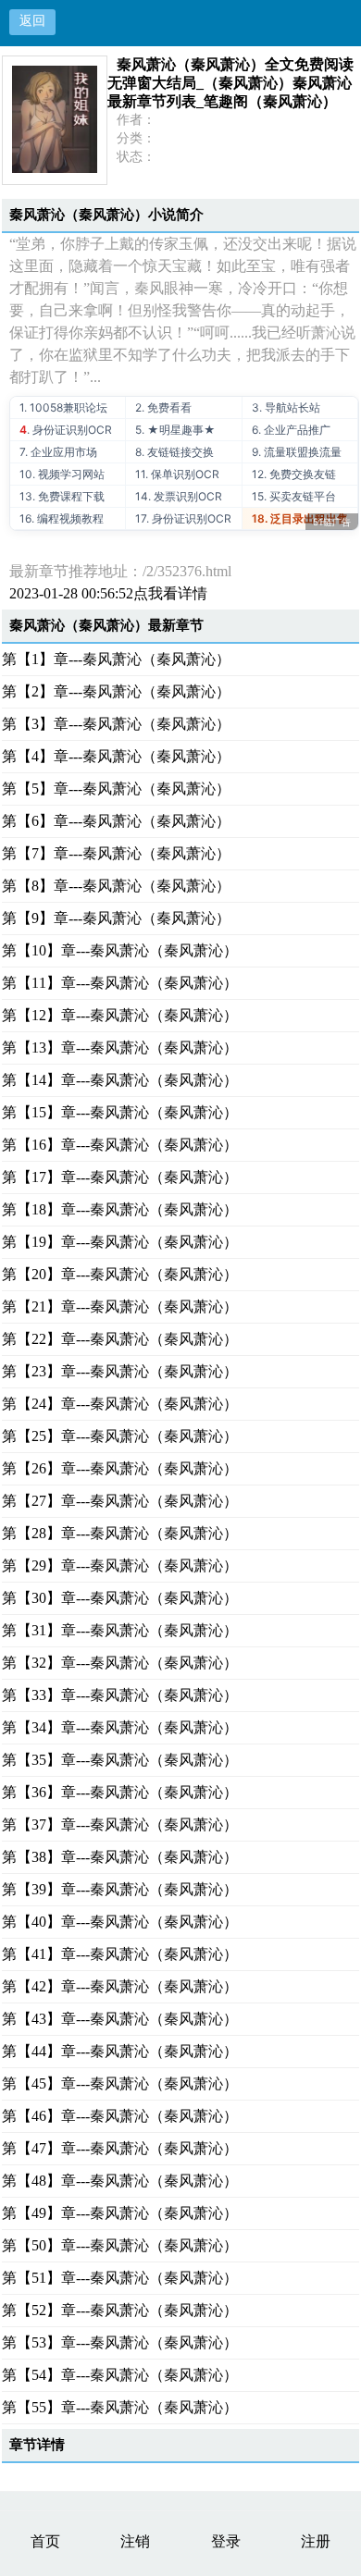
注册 (316, 2541)
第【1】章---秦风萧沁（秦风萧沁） (116, 659)
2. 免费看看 (163, 407)
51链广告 (332, 522)
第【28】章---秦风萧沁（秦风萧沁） (120, 1533)
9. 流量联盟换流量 (297, 452)
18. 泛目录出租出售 (300, 518)
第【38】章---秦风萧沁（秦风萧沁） (120, 1857)
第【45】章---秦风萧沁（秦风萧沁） (120, 2083)
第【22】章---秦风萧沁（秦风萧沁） (120, 1339)
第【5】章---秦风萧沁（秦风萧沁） (116, 789)
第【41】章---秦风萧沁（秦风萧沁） (120, 1954)
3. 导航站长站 (286, 407)
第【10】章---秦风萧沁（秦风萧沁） (120, 950)
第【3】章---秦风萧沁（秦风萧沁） (116, 724)
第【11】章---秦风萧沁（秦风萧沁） (120, 983)
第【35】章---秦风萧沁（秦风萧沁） (120, 1760)
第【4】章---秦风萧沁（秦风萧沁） (116, 756)
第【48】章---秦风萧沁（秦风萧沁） (120, 2181)
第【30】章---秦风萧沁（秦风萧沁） (120, 1598)
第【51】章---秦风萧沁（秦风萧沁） (120, 2278)
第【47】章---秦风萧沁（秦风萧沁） (120, 2148)
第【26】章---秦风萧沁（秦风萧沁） (120, 1468)
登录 (226, 2541)
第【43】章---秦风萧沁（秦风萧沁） (120, 2019)
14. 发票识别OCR (179, 496)
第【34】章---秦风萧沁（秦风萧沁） (120, 1727)
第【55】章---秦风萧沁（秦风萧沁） (120, 2407)
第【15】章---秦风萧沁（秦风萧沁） (120, 1112)
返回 (32, 21)
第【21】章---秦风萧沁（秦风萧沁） (120, 1306)
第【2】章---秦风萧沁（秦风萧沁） (116, 691)
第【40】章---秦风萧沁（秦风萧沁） (120, 1922)
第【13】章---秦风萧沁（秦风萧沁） (120, 1048)
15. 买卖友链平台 (294, 496)
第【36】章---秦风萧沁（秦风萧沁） (120, 1792)
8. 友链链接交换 (174, 452)
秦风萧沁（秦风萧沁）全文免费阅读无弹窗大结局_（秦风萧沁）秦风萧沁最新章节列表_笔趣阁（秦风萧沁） (230, 83)
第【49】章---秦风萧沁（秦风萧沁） (120, 2213)
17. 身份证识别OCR (183, 518)
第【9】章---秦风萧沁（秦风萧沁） (116, 918)
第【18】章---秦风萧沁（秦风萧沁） (120, 1209)
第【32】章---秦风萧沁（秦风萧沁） (120, 1663)
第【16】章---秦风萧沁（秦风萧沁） (120, 1145)
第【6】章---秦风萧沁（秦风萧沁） (116, 821)
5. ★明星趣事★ (175, 430)
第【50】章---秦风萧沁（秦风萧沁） (120, 2245)
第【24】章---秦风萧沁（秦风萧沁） (120, 1404)
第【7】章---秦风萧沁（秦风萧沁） (116, 853)
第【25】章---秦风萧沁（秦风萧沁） (120, 1436)
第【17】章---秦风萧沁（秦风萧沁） (120, 1177)
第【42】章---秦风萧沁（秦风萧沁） (120, 1986)
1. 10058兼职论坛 (63, 407)
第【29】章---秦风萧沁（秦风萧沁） (120, 1565)
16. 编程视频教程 (62, 518)
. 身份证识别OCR (66, 430)
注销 (135, 2541)
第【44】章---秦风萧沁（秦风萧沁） (120, 2051)
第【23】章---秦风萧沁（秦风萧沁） (120, 1371)
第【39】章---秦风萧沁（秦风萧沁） (120, 1889)
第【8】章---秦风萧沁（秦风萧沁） (116, 886)
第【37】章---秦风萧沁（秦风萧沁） (120, 1824)
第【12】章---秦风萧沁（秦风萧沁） (120, 1015)
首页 (45, 2541)
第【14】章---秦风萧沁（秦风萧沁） (120, 1080)
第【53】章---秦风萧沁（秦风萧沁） (120, 2342)
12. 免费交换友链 (294, 474)
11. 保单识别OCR (177, 474)
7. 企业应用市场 (58, 452)
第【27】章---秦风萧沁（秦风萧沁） (120, 1501)
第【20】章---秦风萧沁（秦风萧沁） (120, 1274)
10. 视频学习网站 (62, 474)
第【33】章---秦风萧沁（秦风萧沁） (120, 1695)
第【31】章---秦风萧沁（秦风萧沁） (120, 1630)
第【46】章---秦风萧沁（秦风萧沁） (120, 2116)
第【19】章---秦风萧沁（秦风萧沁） (120, 1242)
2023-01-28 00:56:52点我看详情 (108, 593)
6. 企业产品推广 (291, 430)
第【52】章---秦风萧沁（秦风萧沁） (120, 2310)
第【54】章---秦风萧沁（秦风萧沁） (120, 2375)
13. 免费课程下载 (62, 496)
